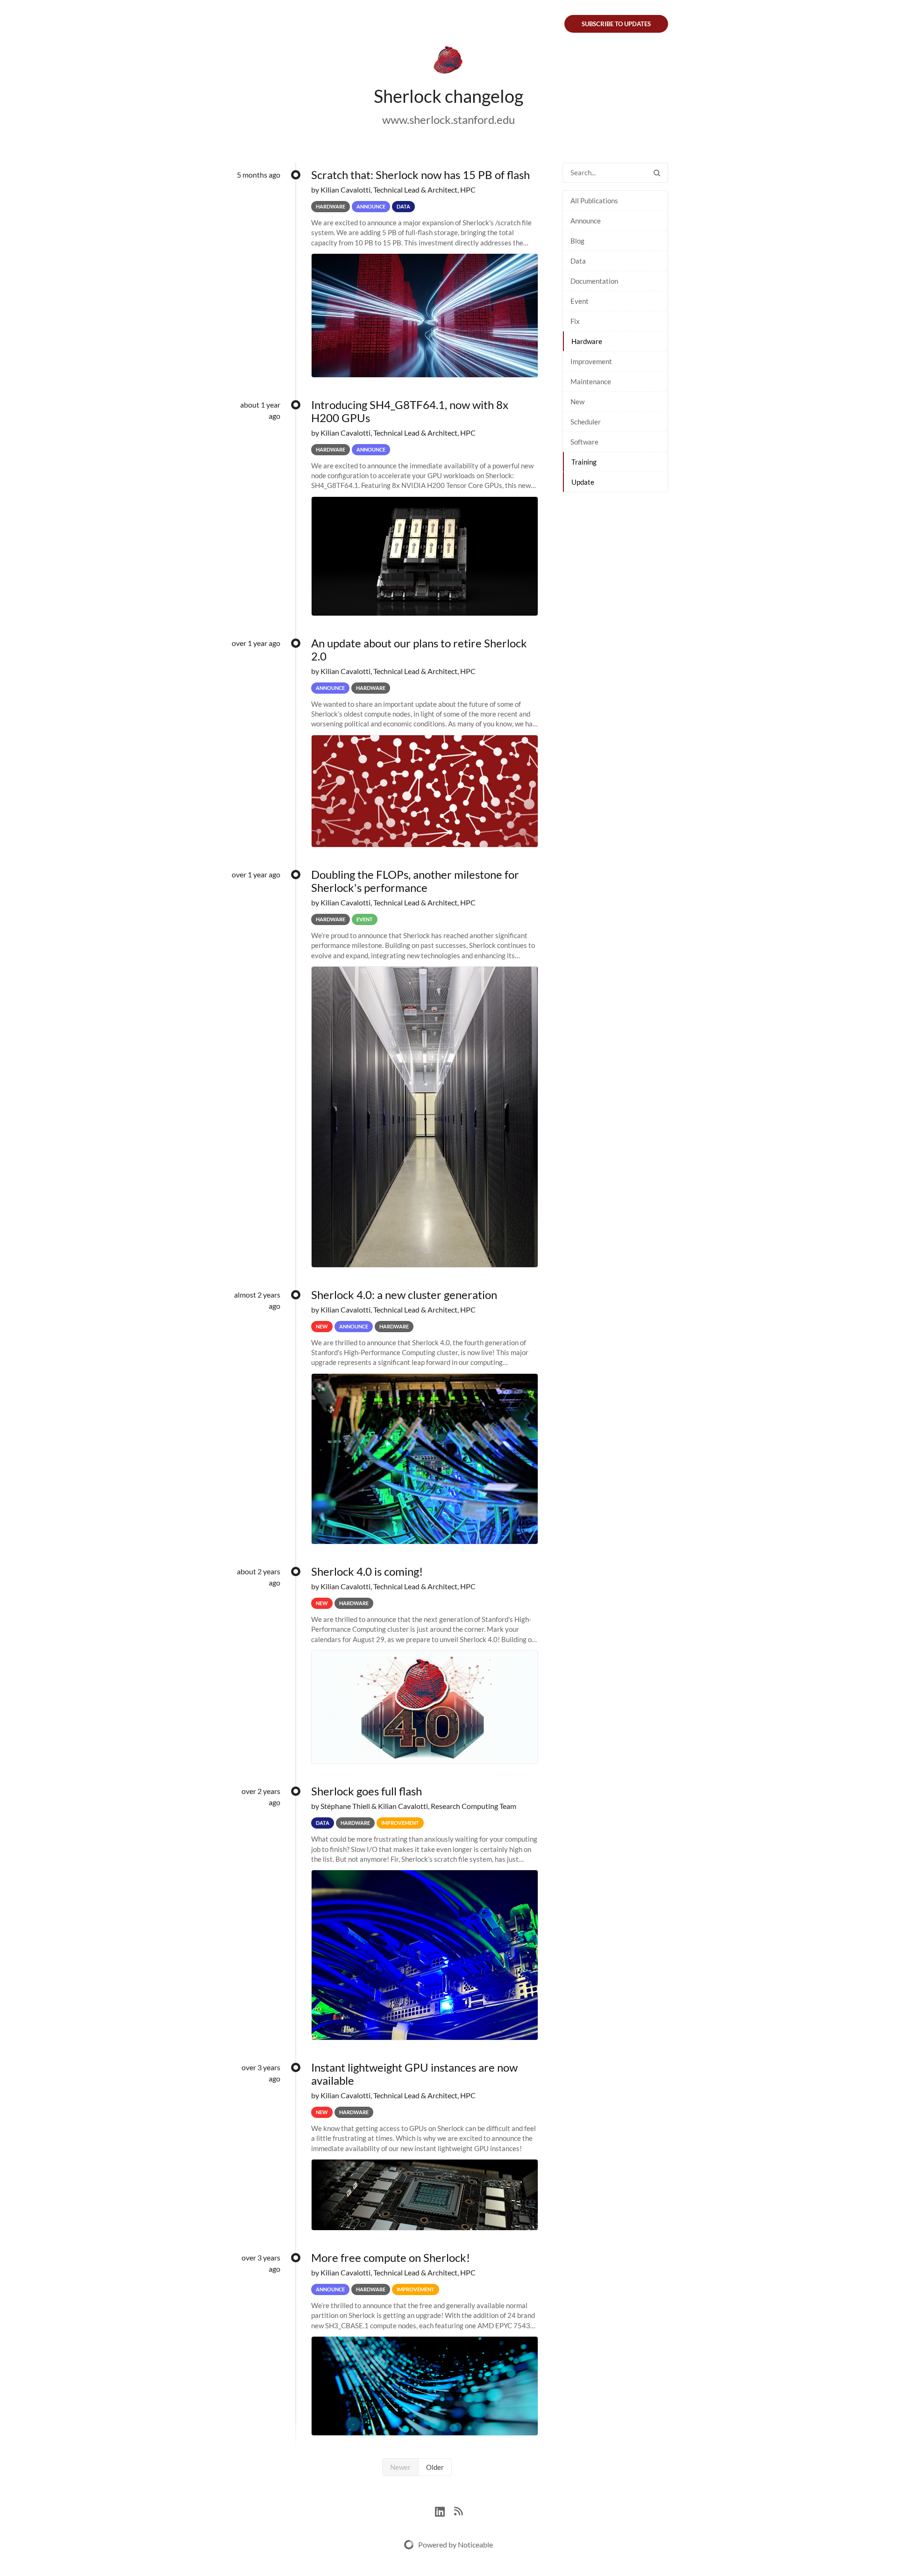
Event (580, 301)
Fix (575, 321)
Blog (577, 241)
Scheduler (586, 422)
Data (578, 261)
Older (435, 2467)
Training (584, 462)
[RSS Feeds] (458, 2510)
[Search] (657, 173)
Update (583, 482)
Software (584, 442)
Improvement (591, 361)
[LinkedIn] (445, 2510)
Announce (586, 221)
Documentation (594, 281)
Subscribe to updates (616, 24)
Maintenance (591, 381)
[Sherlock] (448, 62)
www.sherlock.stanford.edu (448, 119)
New (577, 402)
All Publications (594, 201)
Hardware (587, 341)
